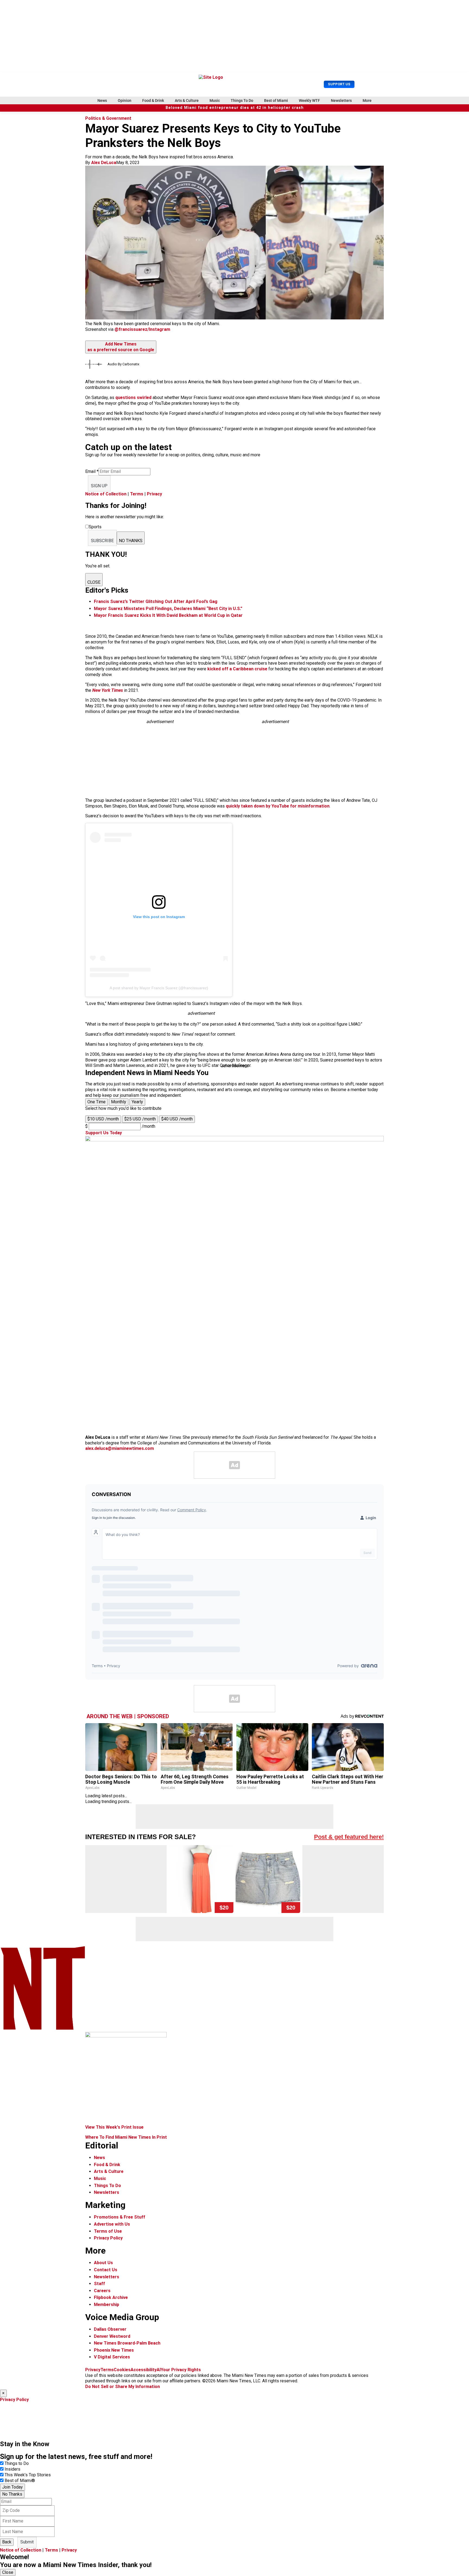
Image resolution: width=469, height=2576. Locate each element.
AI (159, 2370)
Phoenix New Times (114, 2350)
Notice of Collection (106, 494)
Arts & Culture (187, 100)
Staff (99, 2284)
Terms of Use (108, 2231)
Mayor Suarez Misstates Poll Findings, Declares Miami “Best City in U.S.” (168, 609)
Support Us (339, 84)
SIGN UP (99, 486)
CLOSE (94, 582)
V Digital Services (112, 2357)
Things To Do (242, 100)
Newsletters (341, 100)
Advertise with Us (112, 2224)
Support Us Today (104, 1133)
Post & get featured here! (349, 1837)
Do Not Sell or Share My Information (123, 2387)
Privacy (154, 494)
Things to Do (17, 2463)
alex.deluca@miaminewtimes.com (120, 1448)
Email (92, 471)
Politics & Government (108, 118)
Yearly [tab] (137, 1102)
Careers (102, 2291)
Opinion (125, 100)
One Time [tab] (96, 1102)
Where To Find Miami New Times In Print (126, 2137)
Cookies (122, 2370)
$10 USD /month (103, 1119)
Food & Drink (153, 100)
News (102, 100)
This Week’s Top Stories (28, 2475)
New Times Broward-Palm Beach (127, 2343)
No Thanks (12, 2494)
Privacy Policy (108, 2238)
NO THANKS (131, 541)
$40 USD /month (177, 1119)
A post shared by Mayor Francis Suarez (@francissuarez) (159, 988)
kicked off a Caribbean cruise (237, 669)
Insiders (12, 2469)
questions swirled (134, 398)
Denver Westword (112, 2336)
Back (7, 2542)
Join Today (12, 2487)
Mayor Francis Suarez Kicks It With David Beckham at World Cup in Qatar (168, 615)
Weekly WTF (309, 100)
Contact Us (106, 2270)
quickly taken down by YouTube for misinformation (278, 806)
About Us (103, 2263)
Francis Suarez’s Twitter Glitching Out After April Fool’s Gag (156, 601)
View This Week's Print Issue (114, 2127)
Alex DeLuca (104, 163)
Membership (107, 2305)
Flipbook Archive (111, 2297)
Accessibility (144, 2370)
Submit (27, 2542)
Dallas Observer (110, 2329)
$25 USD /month (140, 1119)
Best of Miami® (20, 2481)
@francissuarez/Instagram (142, 329)
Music (215, 100)
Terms (137, 494)
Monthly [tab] (119, 1102)
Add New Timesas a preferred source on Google (121, 347)
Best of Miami (276, 100)
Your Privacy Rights (181, 2370)
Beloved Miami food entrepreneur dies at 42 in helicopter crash (235, 108)
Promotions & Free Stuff (120, 2217)
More (367, 100)
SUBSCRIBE (102, 541)
